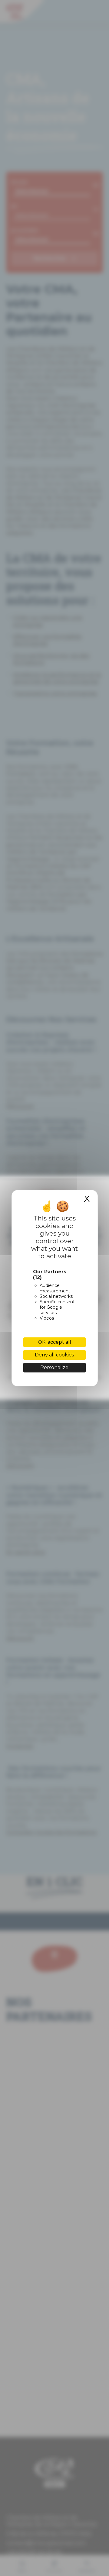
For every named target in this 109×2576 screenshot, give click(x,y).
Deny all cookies (54, 1355)
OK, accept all (54, 1342)
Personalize (54, 1367)
